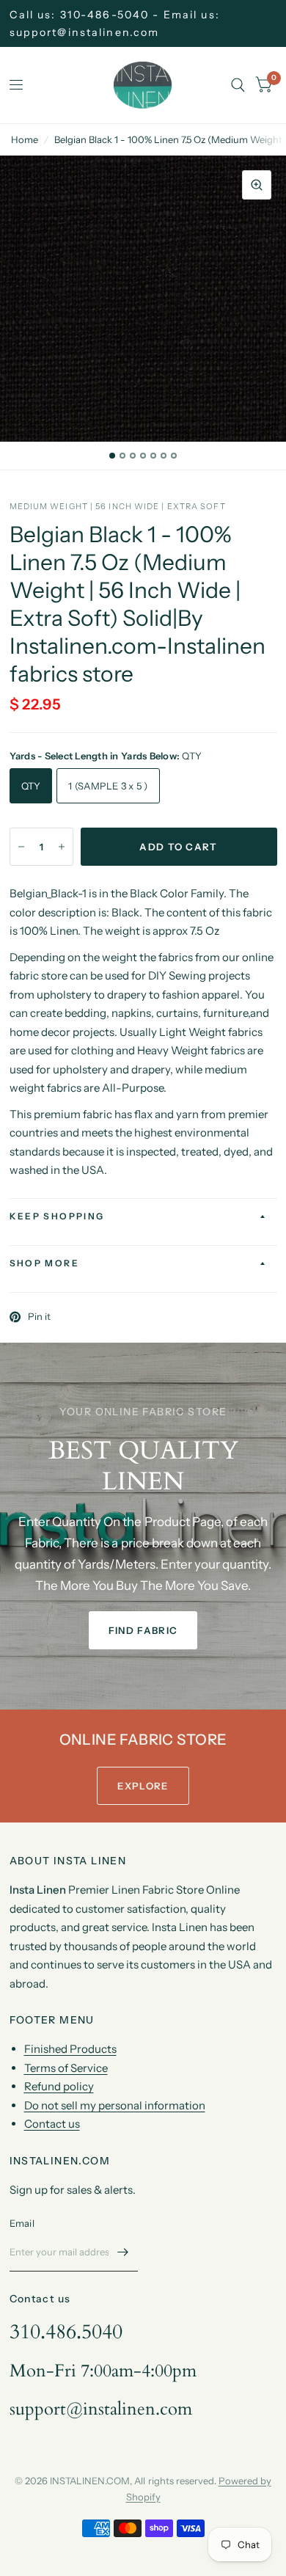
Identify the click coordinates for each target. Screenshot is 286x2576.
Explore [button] (143, 1786)
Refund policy (59, 2086)
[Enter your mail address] (123, 2252)
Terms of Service (66, 2068)
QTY (31, 786)
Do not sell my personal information (115, 2105)
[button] (143, 1630)
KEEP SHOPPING (57, 1216)
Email (22, 2223)
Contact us (52, 2124)
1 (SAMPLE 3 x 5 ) (108, 786)
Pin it (39, 1317)
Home (25, 139)
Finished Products (70, 2049)
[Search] (238, 85)
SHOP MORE (45, 1263)
